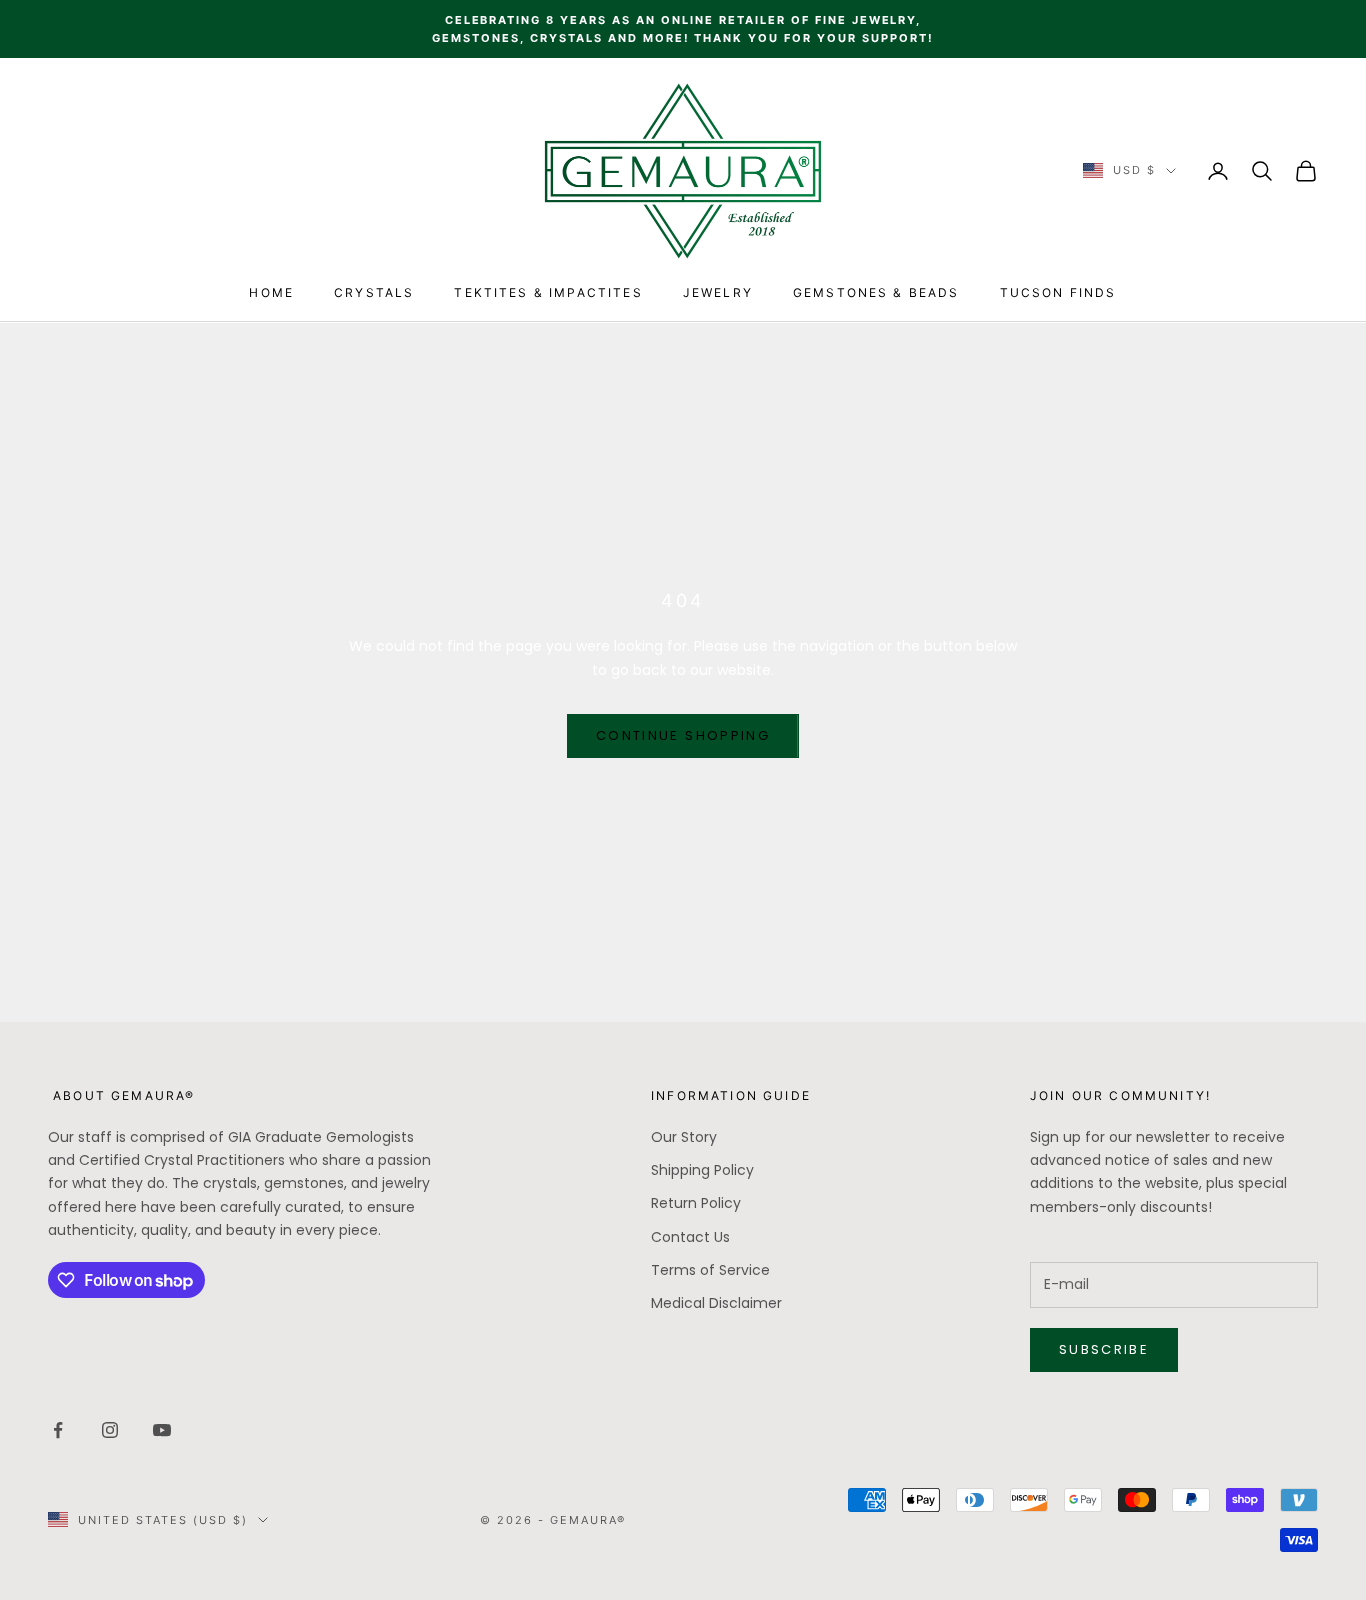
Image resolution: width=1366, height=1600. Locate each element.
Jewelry (718, 292)
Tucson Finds (1058, 292)
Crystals (374, 292)
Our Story (684, 1137)
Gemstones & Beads (876, 292)
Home (271, 292)
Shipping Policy (702, 1170)
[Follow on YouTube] (162, 1430)
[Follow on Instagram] (110, 1430)
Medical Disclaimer (716, 1303)
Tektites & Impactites (548, 292)
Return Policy (696, 1203)
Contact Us (690, 1237)
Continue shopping (683, 735)
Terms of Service (710, 1270)
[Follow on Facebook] (58, 1430)
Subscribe (1104, 1349)
